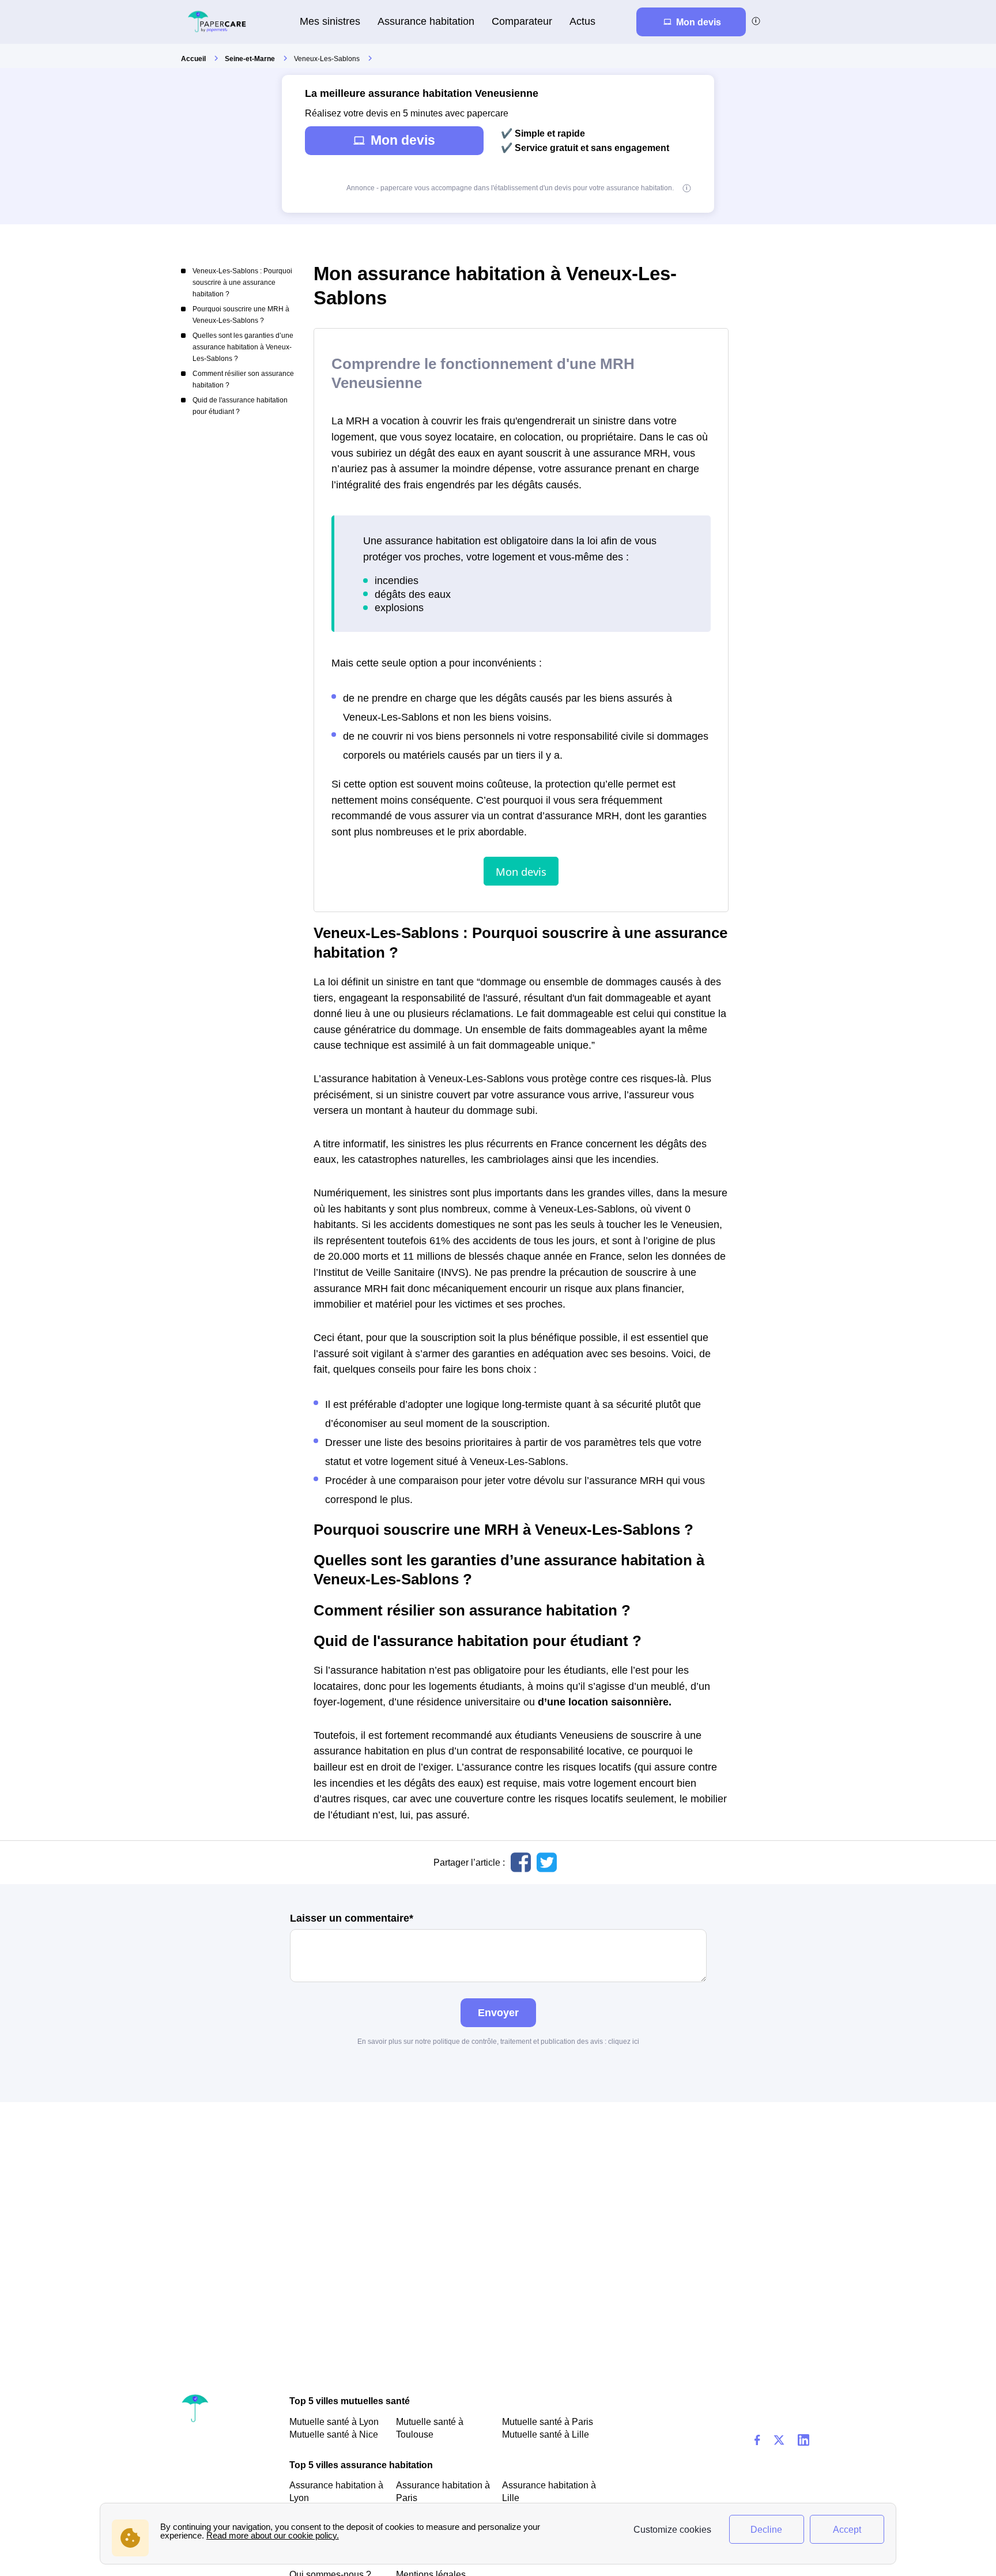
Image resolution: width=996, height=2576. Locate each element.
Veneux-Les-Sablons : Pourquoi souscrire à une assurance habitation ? (242, 283)
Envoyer (498, 2012)
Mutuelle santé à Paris (548, 2421)
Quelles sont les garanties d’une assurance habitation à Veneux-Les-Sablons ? (243, 347)
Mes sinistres (330, 21)
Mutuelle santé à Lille (546, 2434)
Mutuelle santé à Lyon (334, 2421)
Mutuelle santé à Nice (334, 2434)
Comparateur (522, 21)
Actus (582, 21)
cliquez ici (624, 2042)
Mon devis (403, 140)
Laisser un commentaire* (352, 1918)
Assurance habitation (426, 21)
